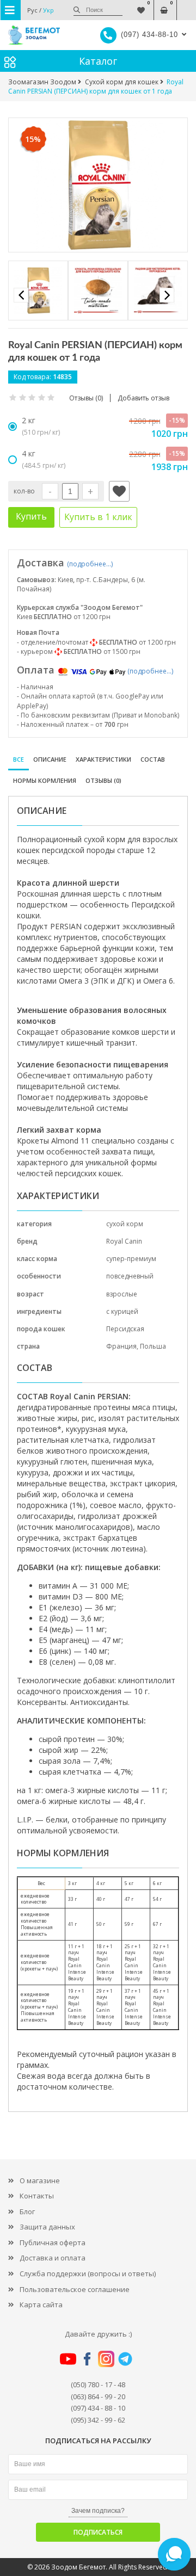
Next (167, 295)
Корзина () (164, 5)
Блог (27, 2211)
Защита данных (47, 2227)
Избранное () (141, 5)
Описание (50, 759)
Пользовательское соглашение (75, 2289)
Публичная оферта (53, 2243)
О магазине (40, 2180)
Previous (21, 295)
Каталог (98, 61)
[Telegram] (125, 2358)
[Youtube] (68, 2358)
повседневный (130, 1276)
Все (19, 759)
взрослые (122, 1294)
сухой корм (125, 1224)
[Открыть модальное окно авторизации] (119, 491)
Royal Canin (124, 1241)
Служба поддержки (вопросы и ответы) (88, 2274)
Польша (153, 1346)
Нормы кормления (45, 780)
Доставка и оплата (53, 2258)
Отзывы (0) (103, 780)
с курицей (122, 1311)
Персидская (125, 1329)
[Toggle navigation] (11, 10)
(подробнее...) (90, 564)
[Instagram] (106, 2358)
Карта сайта (41, 2305)
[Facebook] (87, 2358)
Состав (153, 759)
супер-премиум (131, 1259)
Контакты (37, 2196)
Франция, (123, 1346)
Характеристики (103, 759)
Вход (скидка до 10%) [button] (186, 5)
